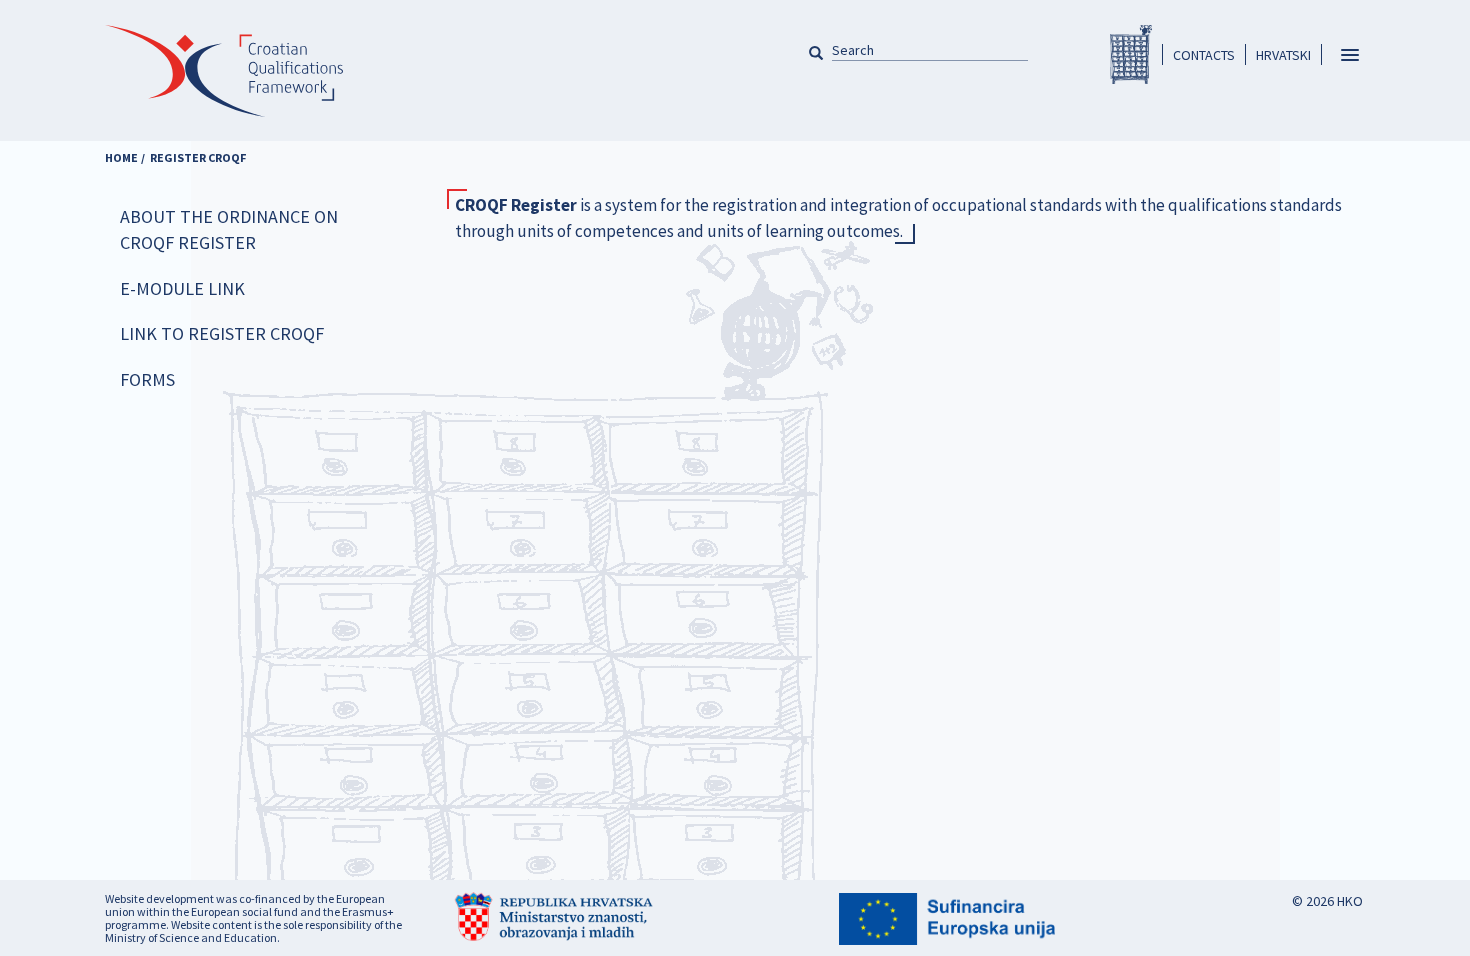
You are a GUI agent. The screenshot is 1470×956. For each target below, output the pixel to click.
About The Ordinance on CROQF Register (229, 229)
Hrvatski (1283, 55)
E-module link (182, 288)
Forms (147, 379)
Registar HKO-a (1131, 54)
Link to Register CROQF (222, 333)
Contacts (1204, 55)
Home (121, 157)
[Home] (224, 82)
